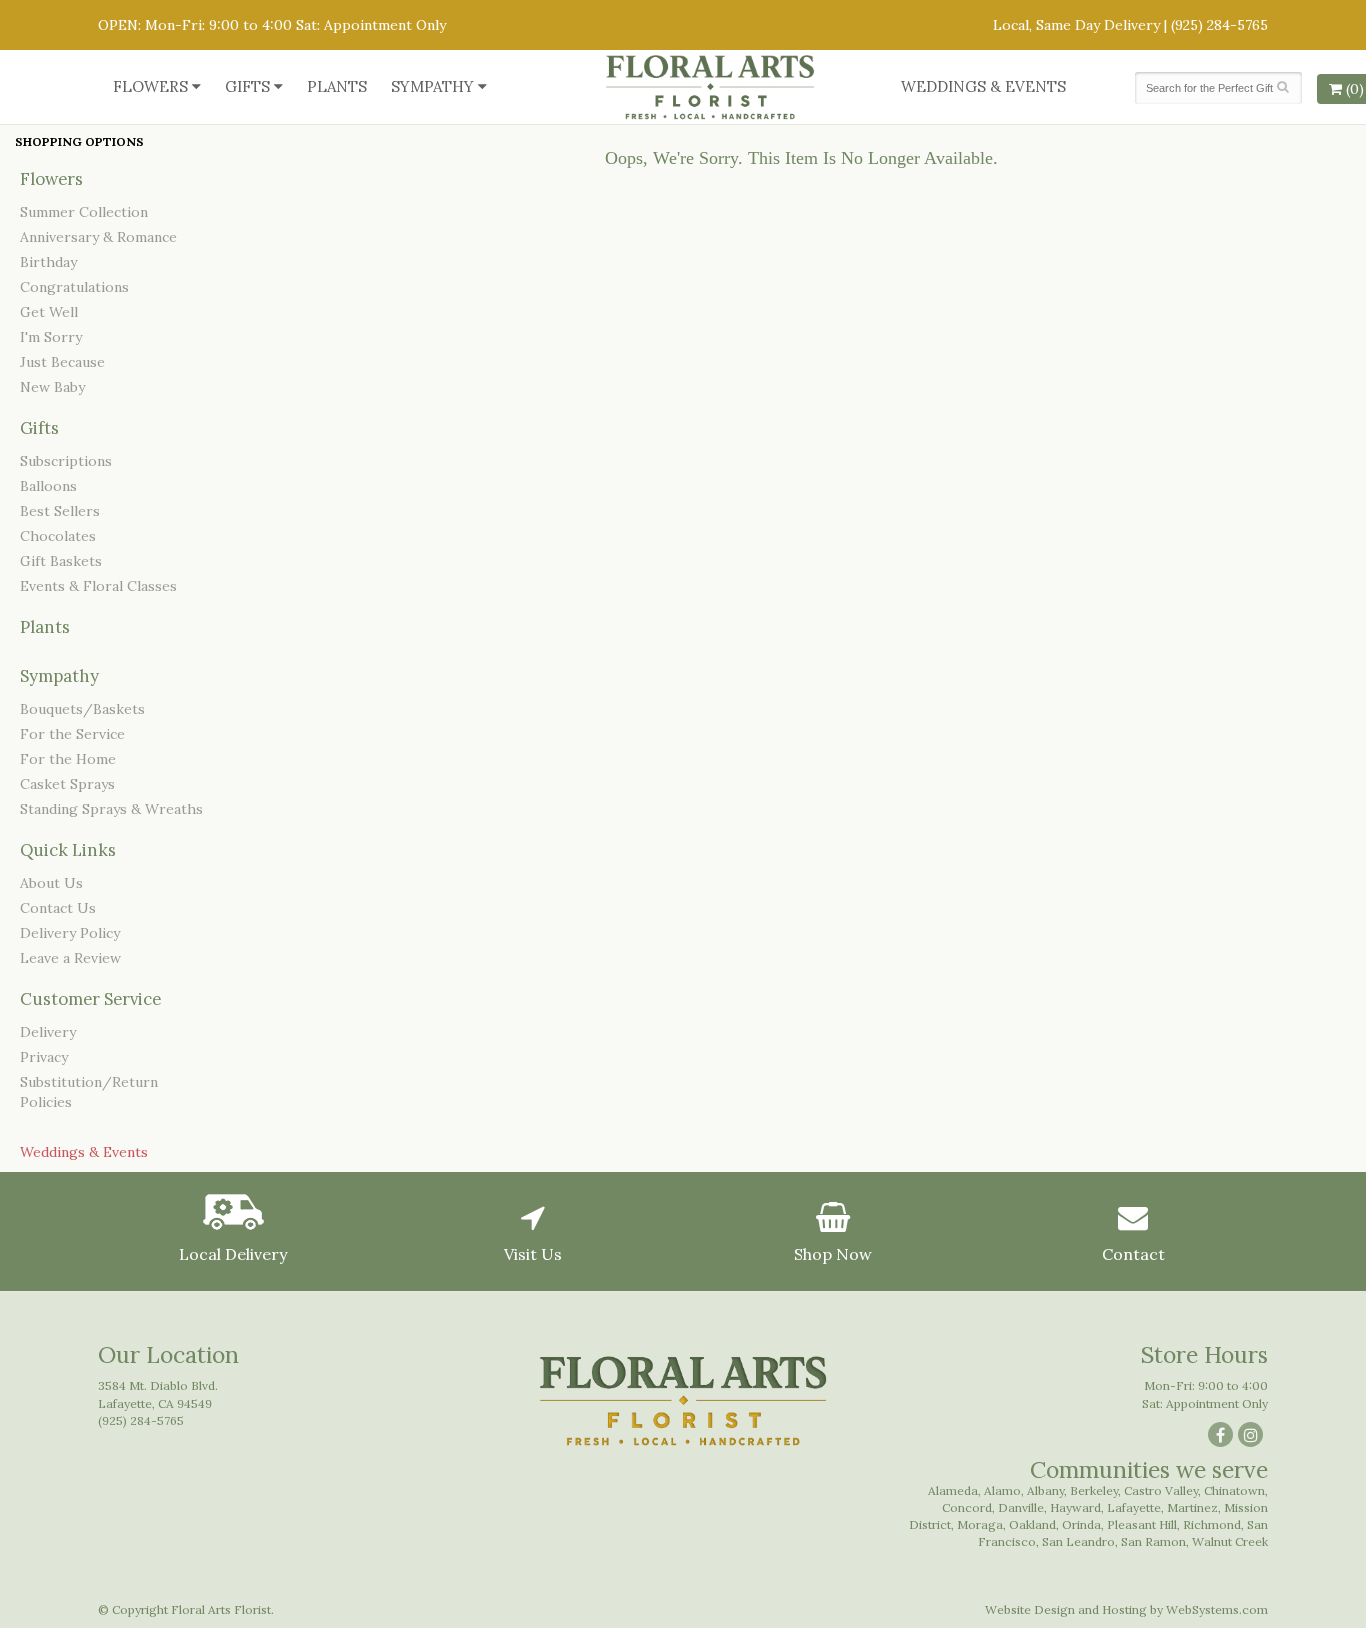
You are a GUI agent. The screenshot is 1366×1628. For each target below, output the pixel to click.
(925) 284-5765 (1219, 25)
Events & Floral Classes (98, 586)
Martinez (1192, 1507)
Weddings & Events (983, 86)
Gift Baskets (61, 561)
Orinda (1081, 1524)
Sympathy (432, 86)
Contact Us (58, 908)
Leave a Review (70, 958)
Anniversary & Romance (98, 237)
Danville (1021, 1507)
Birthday (48, 262)
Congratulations (74, 287)
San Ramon (1153, 1541)
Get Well (49, 312)
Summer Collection (84, 212)
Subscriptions (66, 461)
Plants (337, 86)
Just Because (62, 362)
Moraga (980, 1524)
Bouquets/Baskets (82, 709)
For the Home (68, 759)
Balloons (48, 486)
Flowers (150, 86)
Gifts (247, 86)
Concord (967, 1507)
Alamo (1002, 1490)
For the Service (72, 734)
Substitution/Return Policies (89, 1092)
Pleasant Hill (1142, 1524)
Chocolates (58, 536)
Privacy (44, 1057)
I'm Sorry (51, 337)
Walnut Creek (1230, 1541)
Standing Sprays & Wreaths (111, 809)
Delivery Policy (70, 933)
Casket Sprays (67, 784)
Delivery (48, 1032)
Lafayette (1134, 1507)
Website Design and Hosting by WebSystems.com (1126, 1609)
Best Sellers (60, 511)
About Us (51, 883)
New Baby (52, 387)
